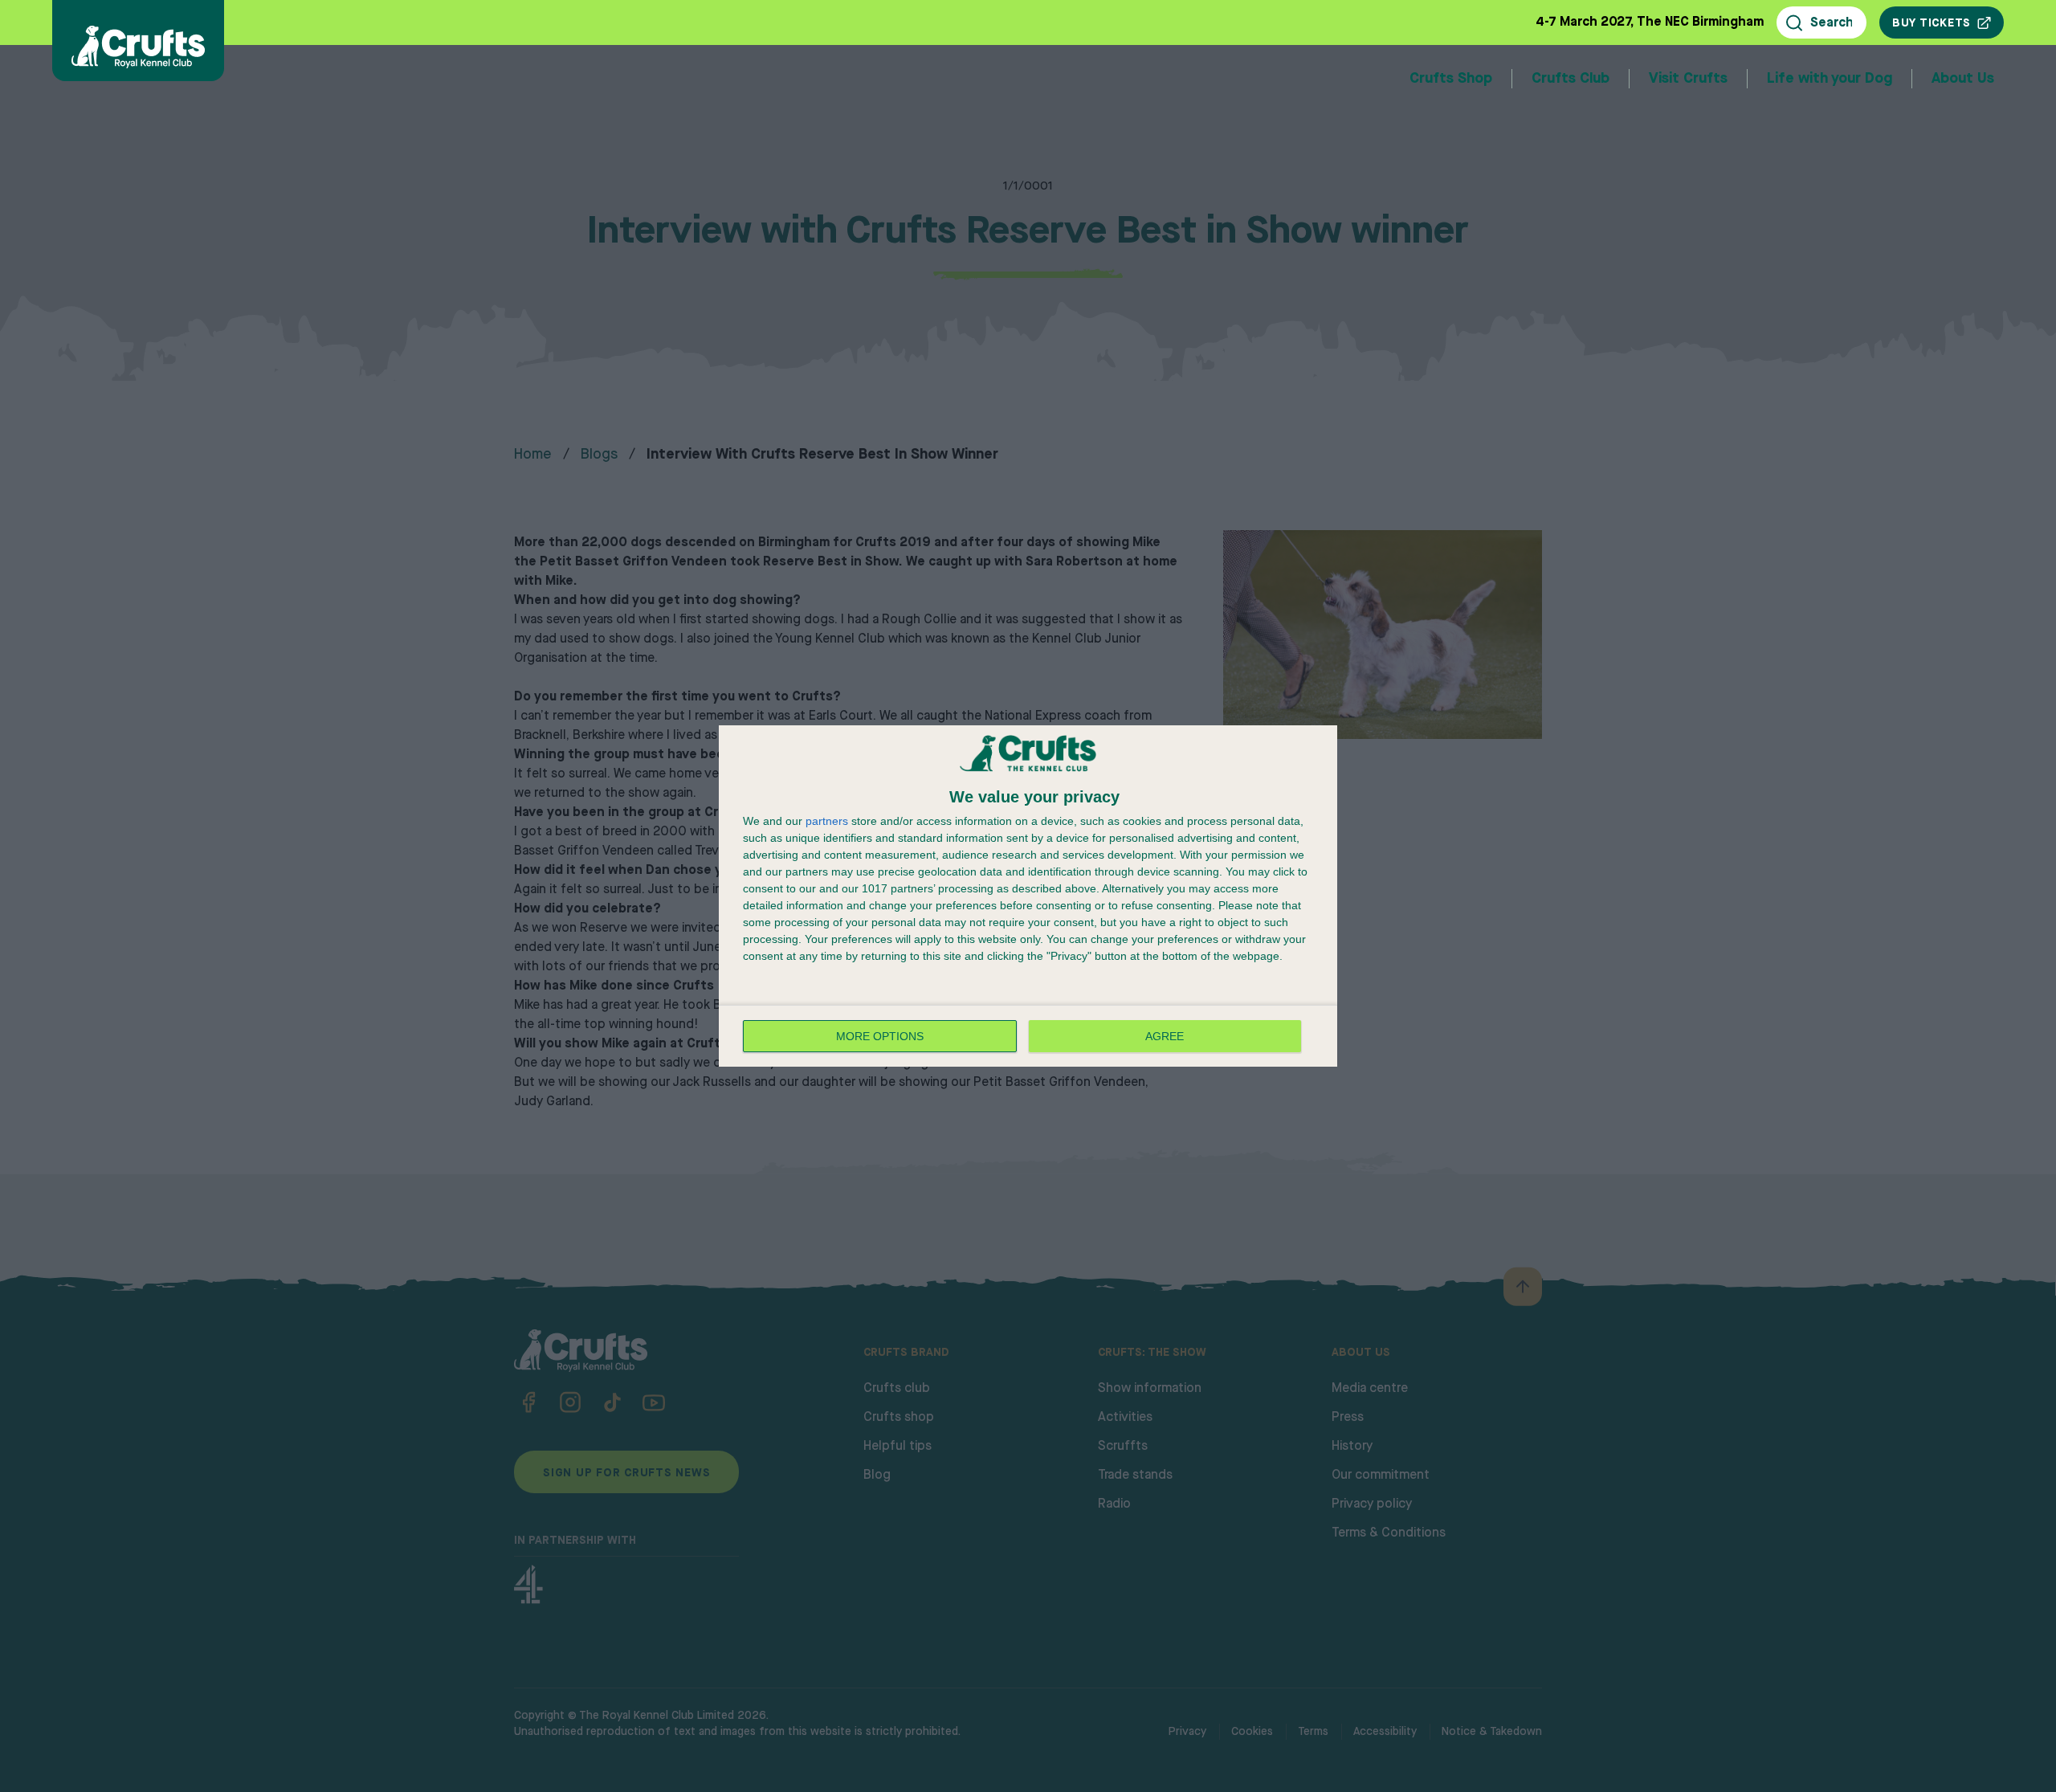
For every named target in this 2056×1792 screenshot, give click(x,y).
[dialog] (1028, 896)
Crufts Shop (1451, 79)
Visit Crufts (1688, 79)
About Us (1963, 79)
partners (827, 821)
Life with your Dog (1830, 79)
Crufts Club (1571, 79)
